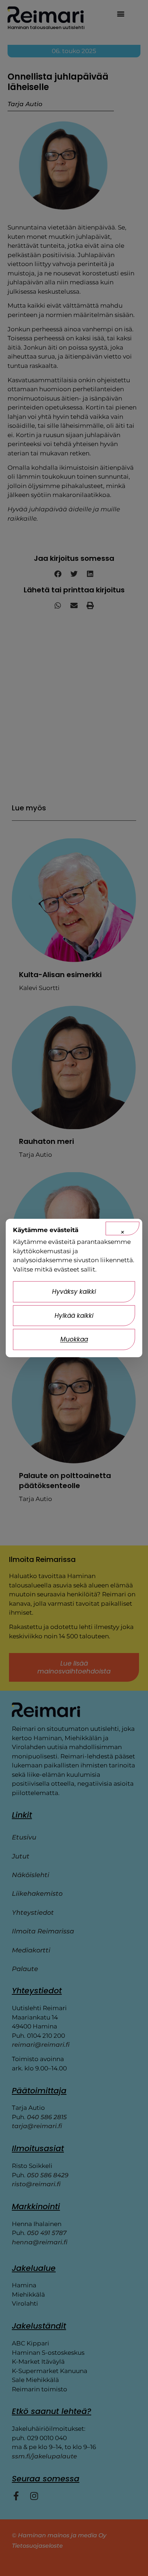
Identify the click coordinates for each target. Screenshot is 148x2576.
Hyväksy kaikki (74, 1292)
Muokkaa (74, 1339)
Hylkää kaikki (74, 1316)
